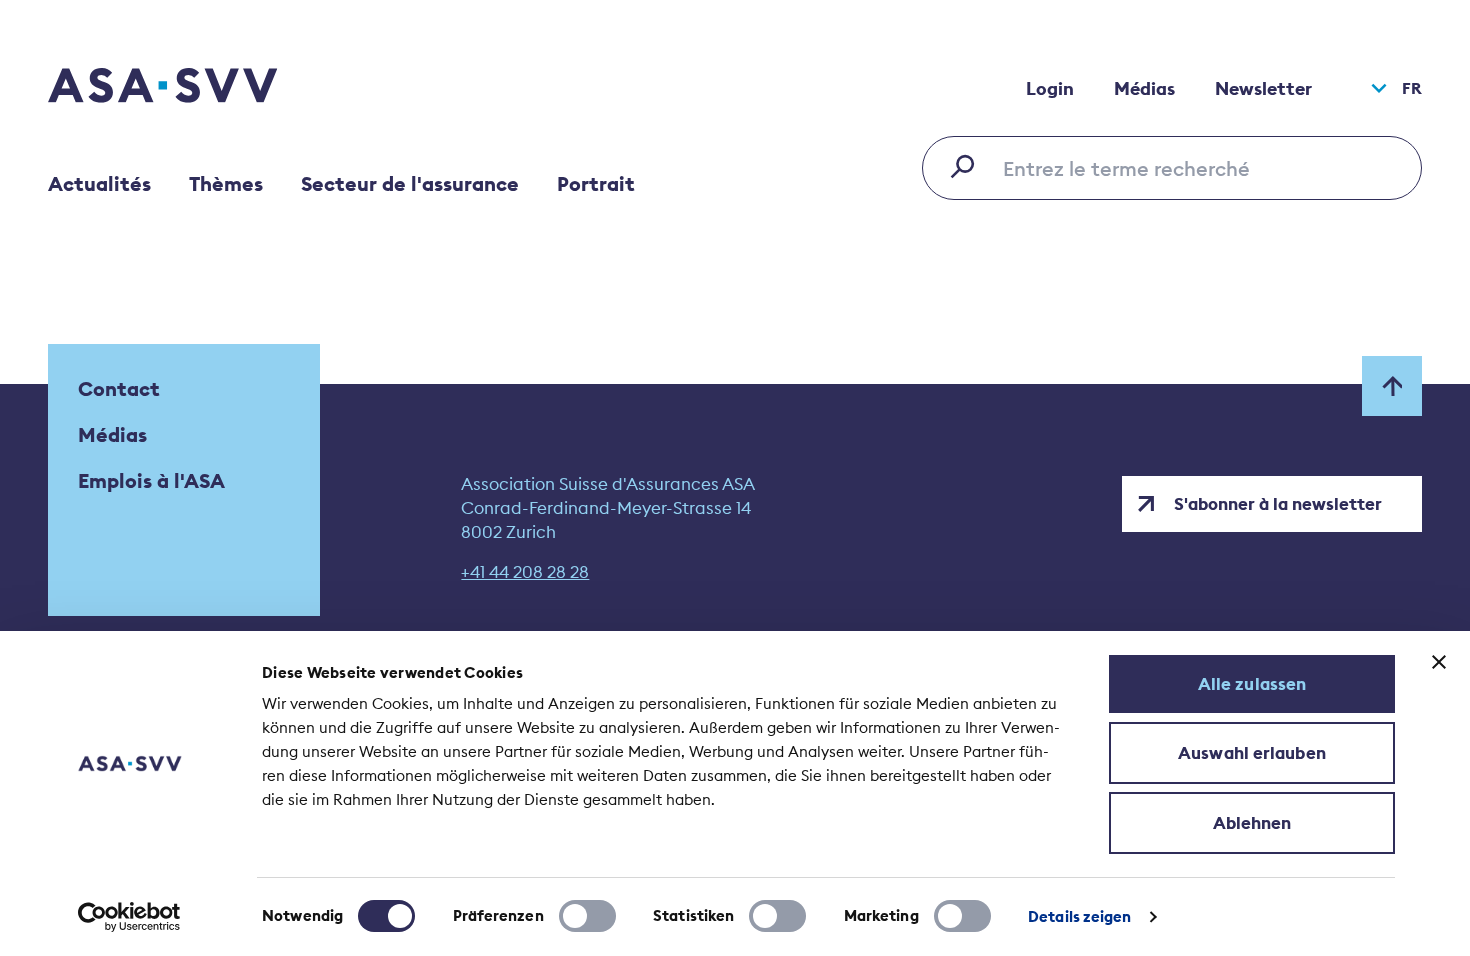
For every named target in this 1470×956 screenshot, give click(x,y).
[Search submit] (968, 166)
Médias (1144, 88)
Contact (119, 388)
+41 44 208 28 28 (525, 572)
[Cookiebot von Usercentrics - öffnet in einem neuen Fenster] (129, 917)
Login (1050, 88)
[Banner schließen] (1439, 662)
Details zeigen (1079, 916)
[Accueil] (198, 88)
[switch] (587, 916)
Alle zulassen (1252, 684)
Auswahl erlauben (1252, 753)
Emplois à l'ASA (151, 480)
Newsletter (1263, 88)
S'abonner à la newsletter (1278, 504)
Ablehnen (1252, 823)
